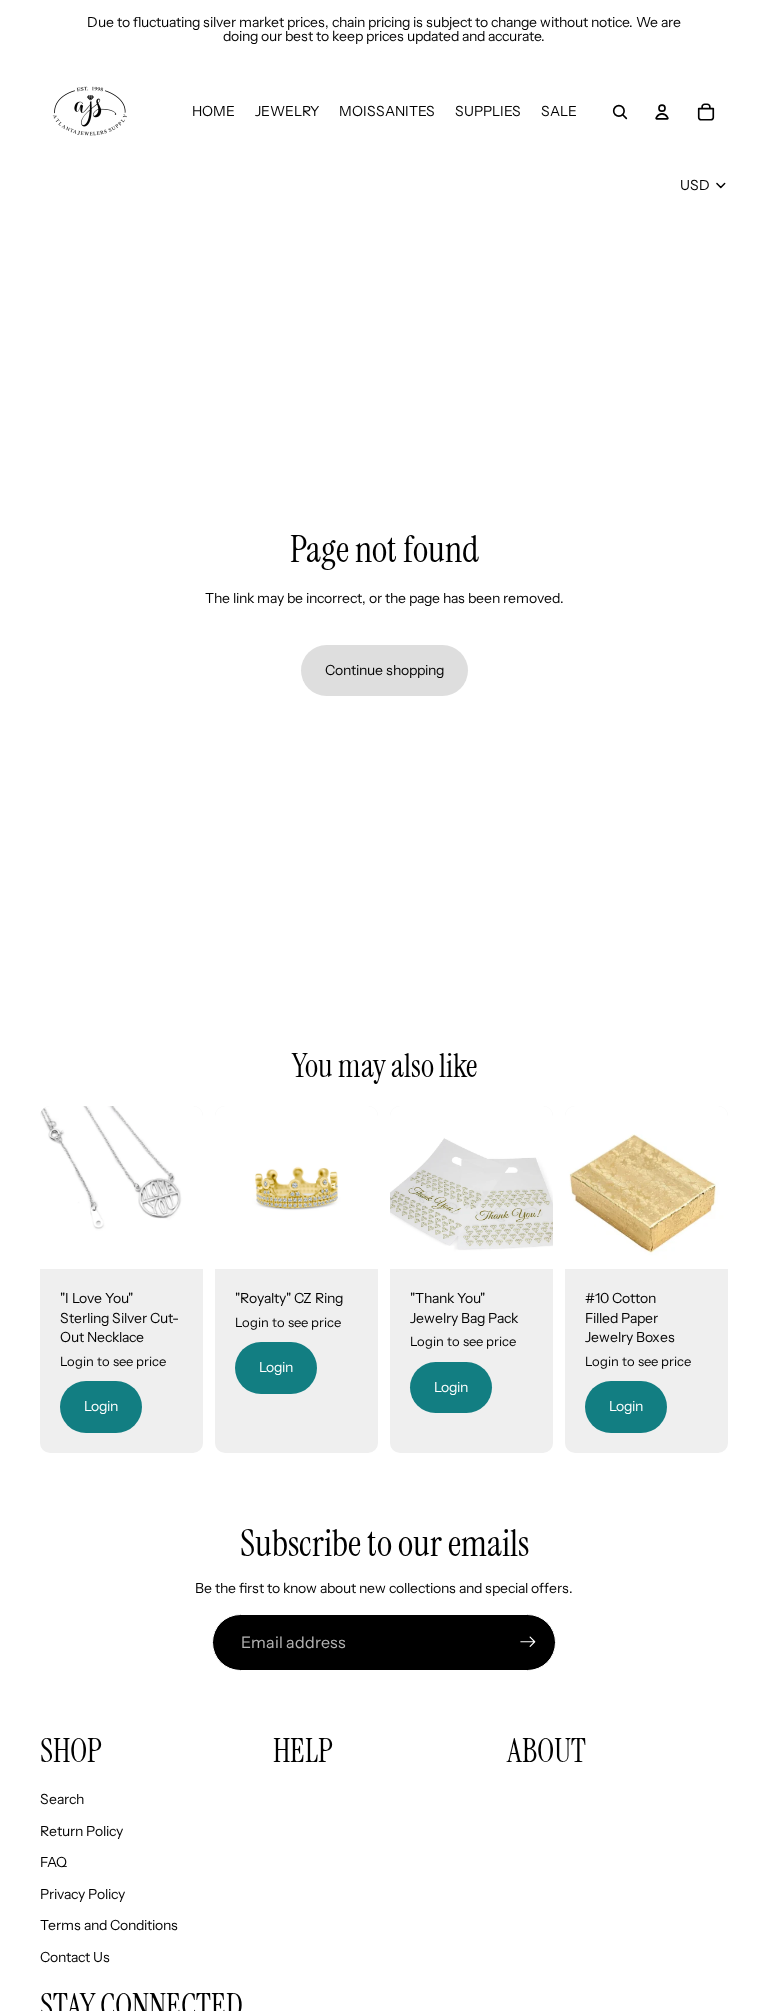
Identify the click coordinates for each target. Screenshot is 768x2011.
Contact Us (75, 1957)
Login (101, 1406)
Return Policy (81, 1831)
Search (62, 1799)
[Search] (620, 112)
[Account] (662, 112)
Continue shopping (384, 670)
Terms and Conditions (109, 1925)
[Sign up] (528, 1642)
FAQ (53, 1862)
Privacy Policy (82, 1894)
